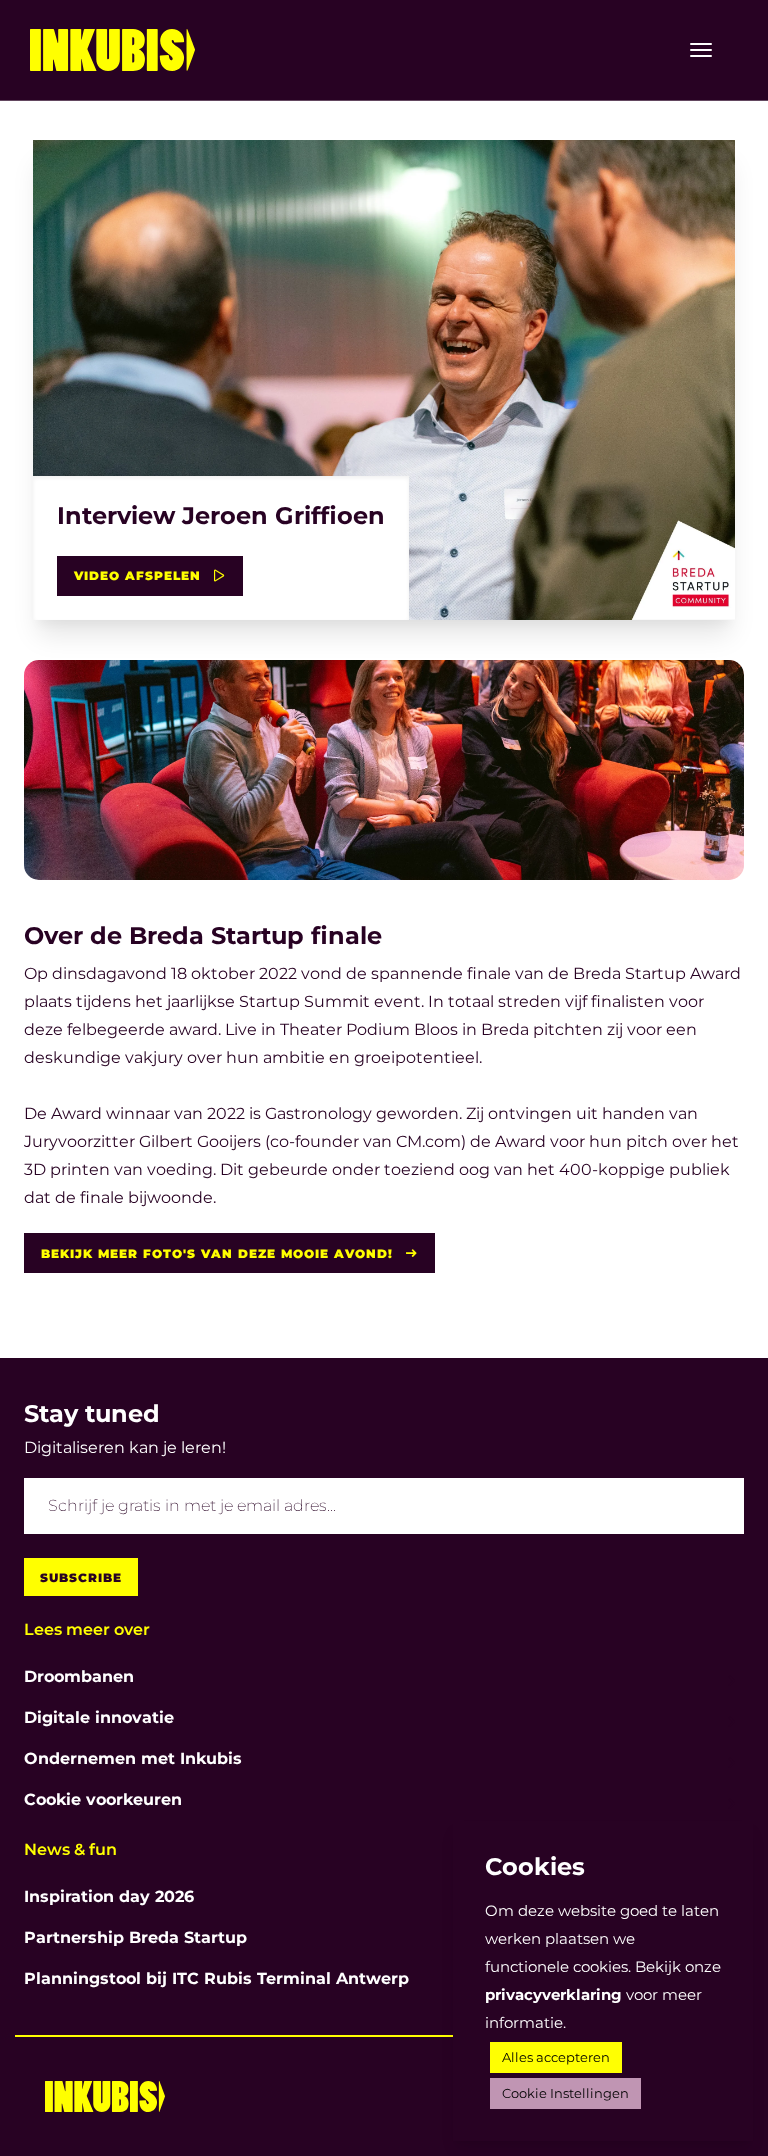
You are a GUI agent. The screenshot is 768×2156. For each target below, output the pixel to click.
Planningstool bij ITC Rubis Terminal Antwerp (216, 1978)
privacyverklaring (553, 1994)
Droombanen (79, 1676)
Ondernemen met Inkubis (133, 1758)
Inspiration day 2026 (109, 1896)
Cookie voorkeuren (103, 1799)
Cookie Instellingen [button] (565, 2093)
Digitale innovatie (99, 1717)
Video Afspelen (140, 575)
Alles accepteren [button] (556, 2057)
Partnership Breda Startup (135, 1937)
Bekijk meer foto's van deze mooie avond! (219, 1253)
